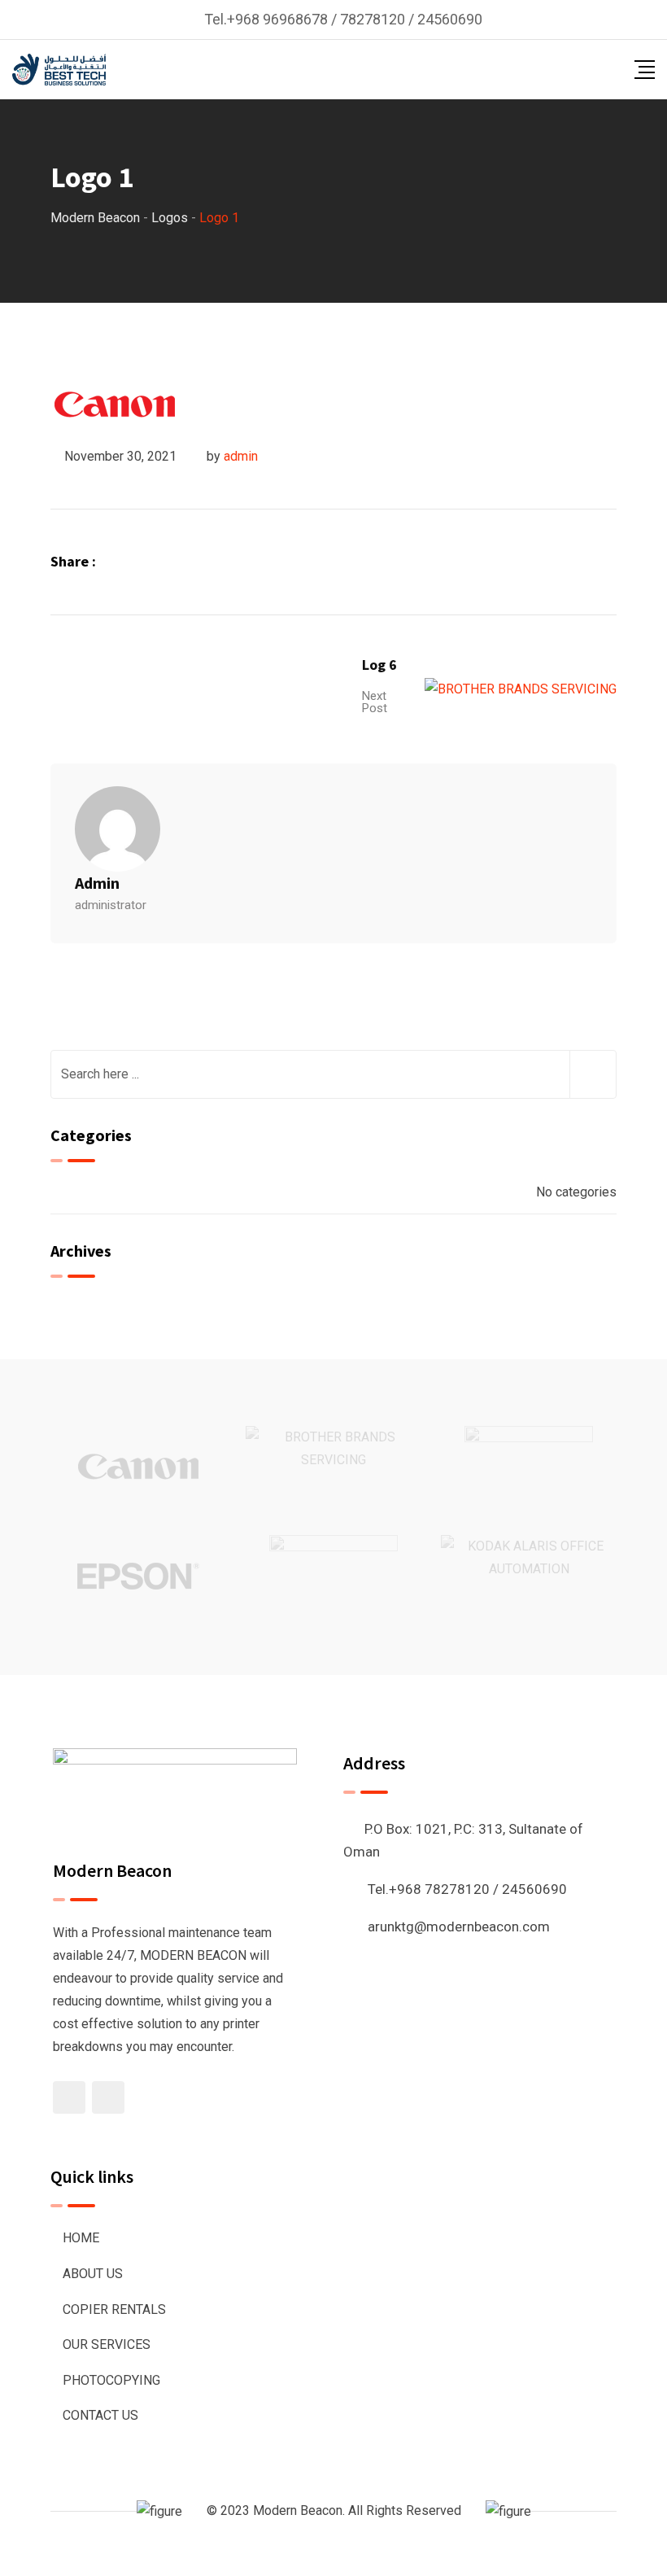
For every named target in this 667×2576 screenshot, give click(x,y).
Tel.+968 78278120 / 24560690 (467, 1889)
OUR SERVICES (107, 2344)
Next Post (375, 702)
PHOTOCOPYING (111, 2380)
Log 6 (379, 665)
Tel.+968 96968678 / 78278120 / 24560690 (343, 19)
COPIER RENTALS (114, 2309)
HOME (81, 2238)
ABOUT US (93, 2274)
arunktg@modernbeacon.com (459, 1927)
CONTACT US (100, 2415)
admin (241, 456)
